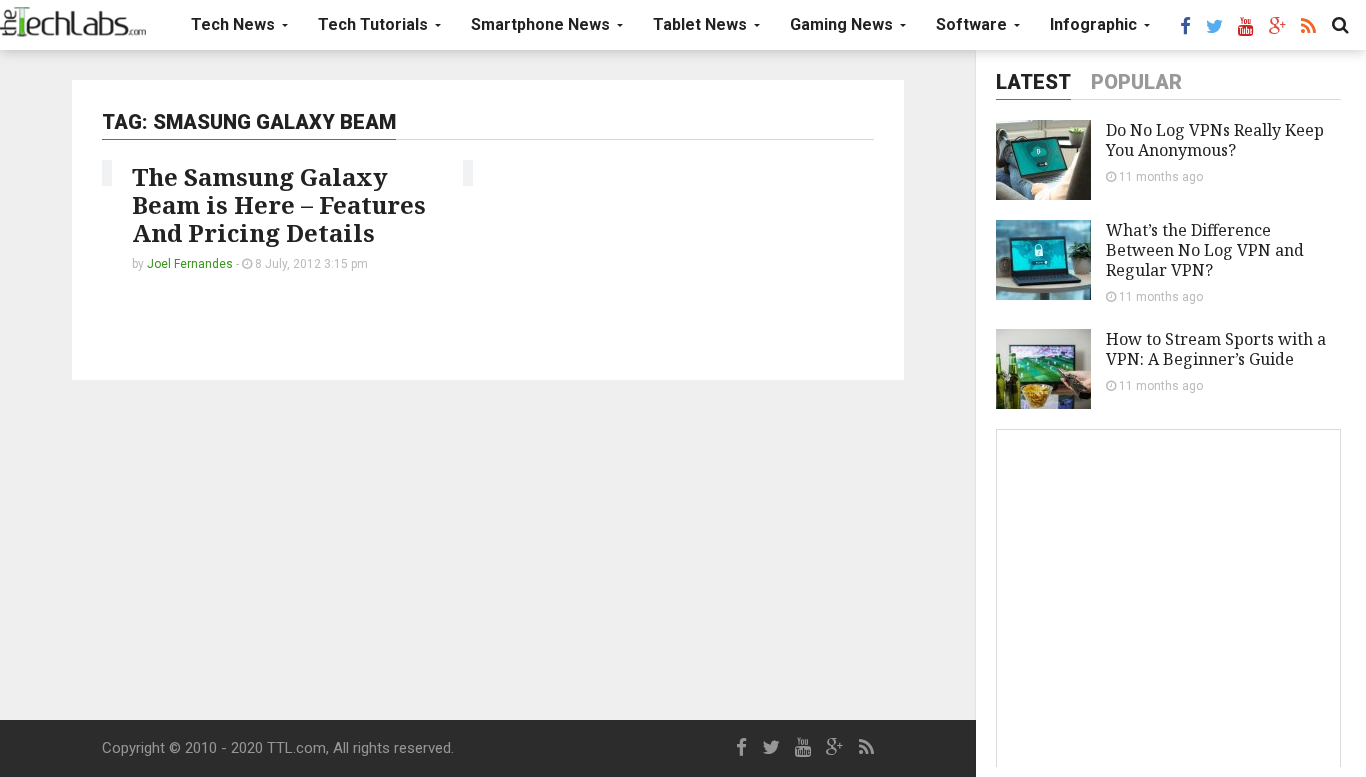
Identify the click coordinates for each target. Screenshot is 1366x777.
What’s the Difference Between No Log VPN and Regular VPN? (1205, 250)
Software (973, 24)
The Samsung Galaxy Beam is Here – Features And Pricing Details (279, 204)
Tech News (235, 24)
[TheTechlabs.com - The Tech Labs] (73, 22)
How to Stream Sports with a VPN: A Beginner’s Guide (1216, 349)
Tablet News (702, 24)
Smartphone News (542, 24)
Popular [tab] (1136, 82)
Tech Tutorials (375, 24)
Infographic (1095, 24)
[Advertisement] (488, 550)
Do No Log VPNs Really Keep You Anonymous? (1215, 140)
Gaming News (843, 24)
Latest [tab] (1033, 82)
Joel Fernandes (190, 264)
